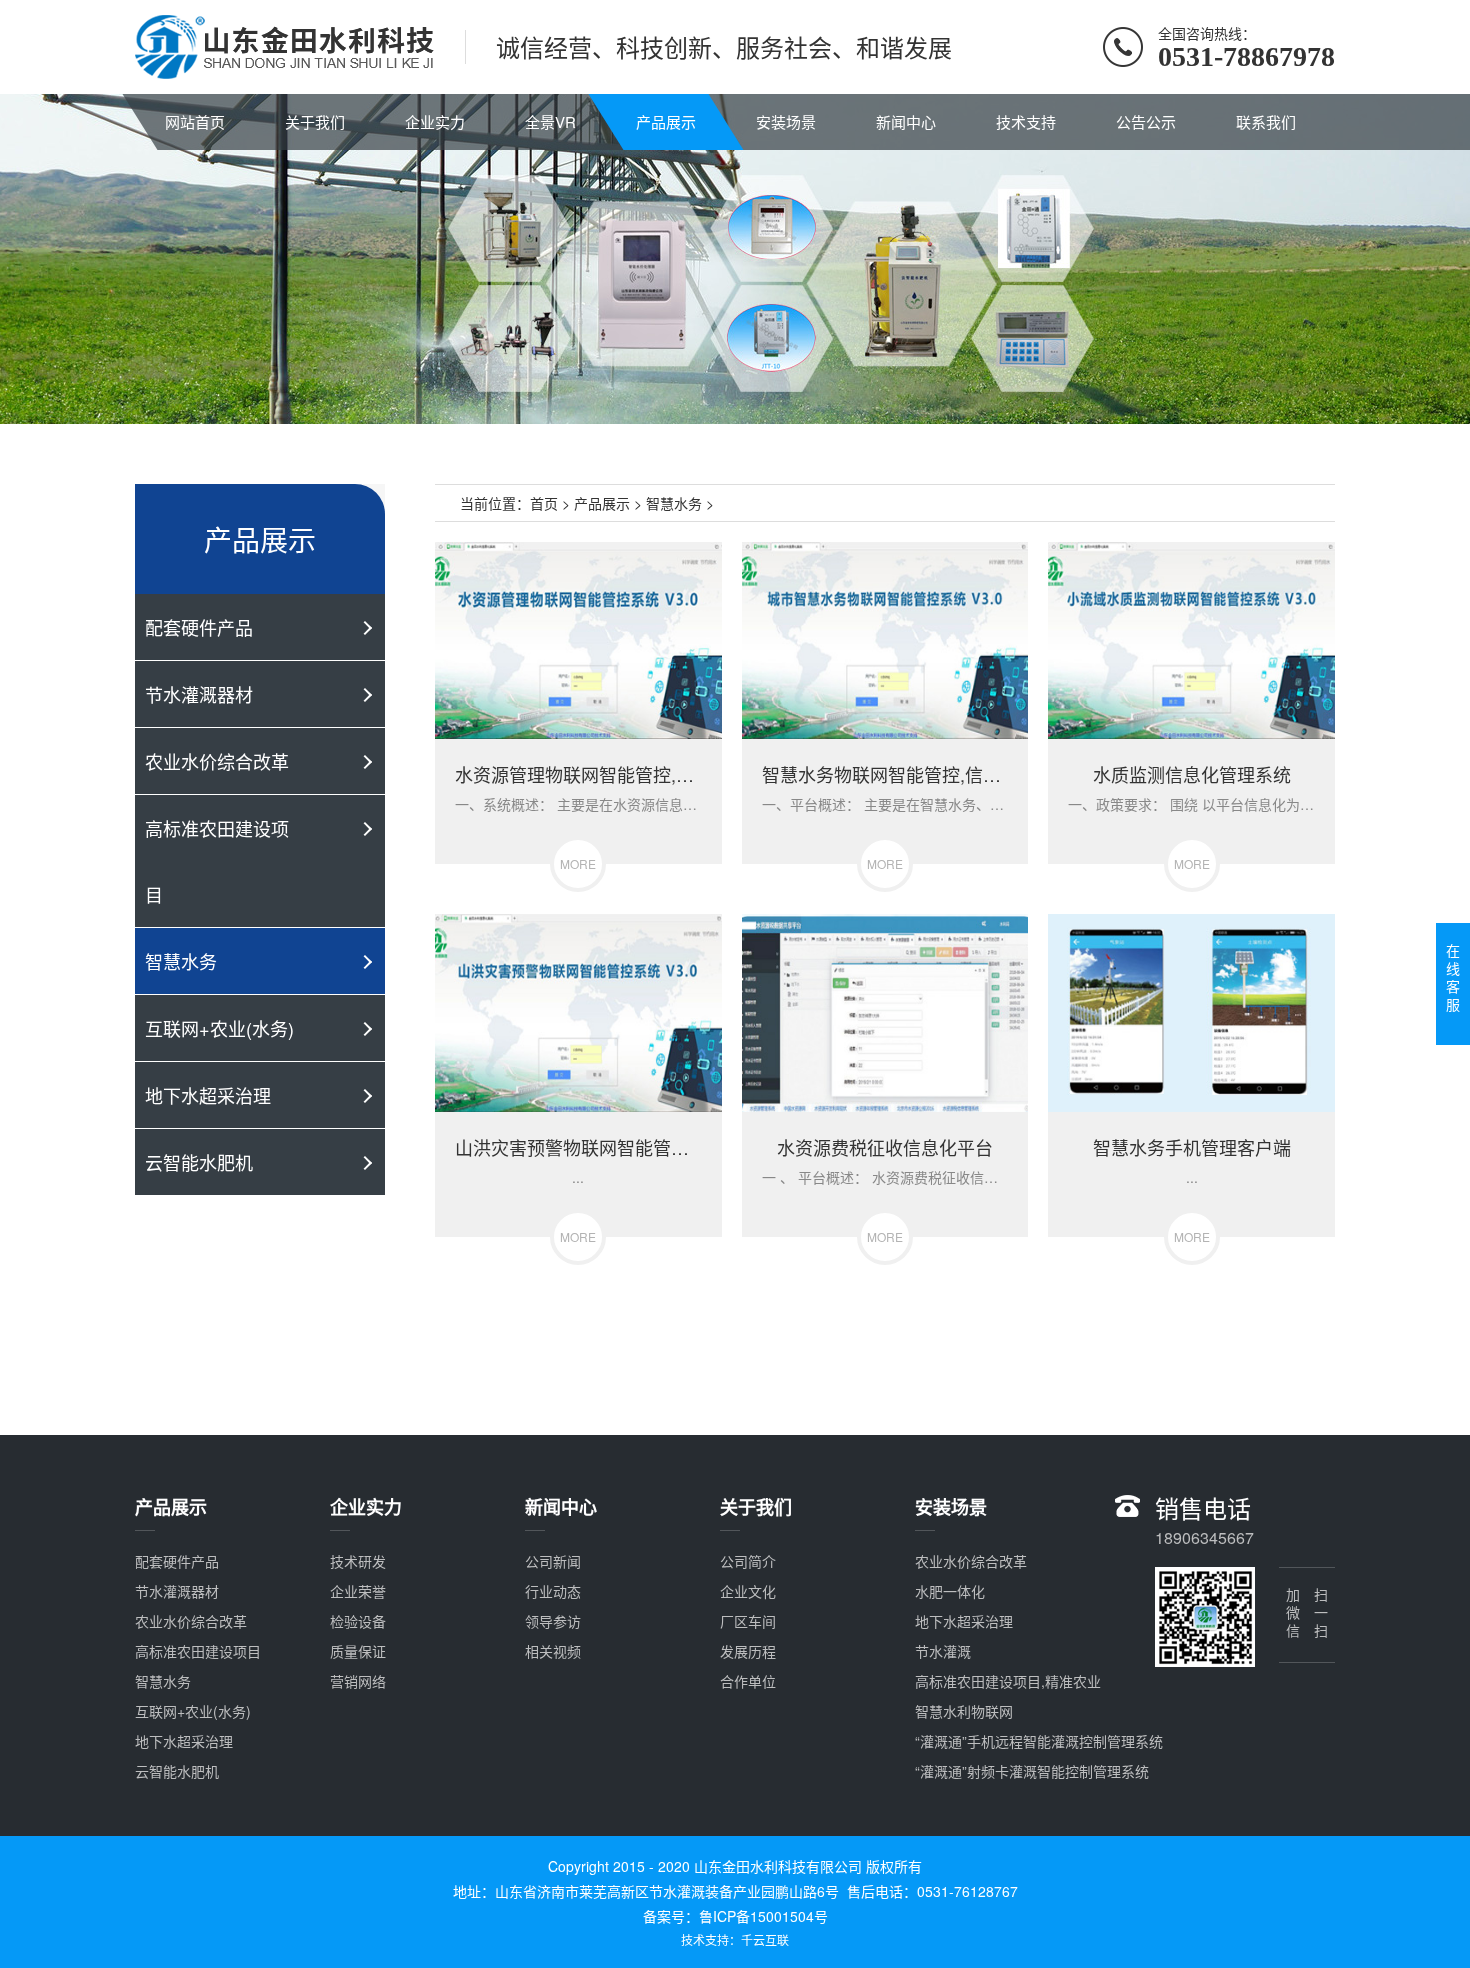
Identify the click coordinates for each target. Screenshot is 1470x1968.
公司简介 (748, 1561)
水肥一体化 (950, 1591)
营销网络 (358, 1681)
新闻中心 (906, 121)
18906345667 (1204, 1537)
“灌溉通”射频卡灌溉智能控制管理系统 (1032, 1771)
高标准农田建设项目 (217, 861)
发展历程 (748, 1651)
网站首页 (195, 121)
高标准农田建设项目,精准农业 (1008, 1681)
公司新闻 (553, 1561)
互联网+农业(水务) (219, 1028)
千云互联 (765, 1939)
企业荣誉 (358, 1591)
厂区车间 (748, 1621)
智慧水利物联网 (964, 1711)
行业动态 (553, 1591)
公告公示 (1146, 121)
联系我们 (1266, 121)
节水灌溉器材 (199, 694)
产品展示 (666, 121)
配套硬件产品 (199, 627)
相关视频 (553, 1651)
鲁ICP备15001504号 (763, 1916)
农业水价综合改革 (217, 761)
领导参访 (553, 1621)
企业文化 (748, 1591)
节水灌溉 (943, 1651)
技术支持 (1026, 121)
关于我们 (315, 121)
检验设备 (358, 1621)
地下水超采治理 (208, 1095)
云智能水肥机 (199, 1162)
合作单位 (748, 1681)
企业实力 (435, 121)
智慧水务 (181, 961)
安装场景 (786, 121)
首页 (544, 503)
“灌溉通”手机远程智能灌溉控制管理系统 (1039, 1741)
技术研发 (358, 1561)
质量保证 (358, 1651)
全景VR (550, 121)
